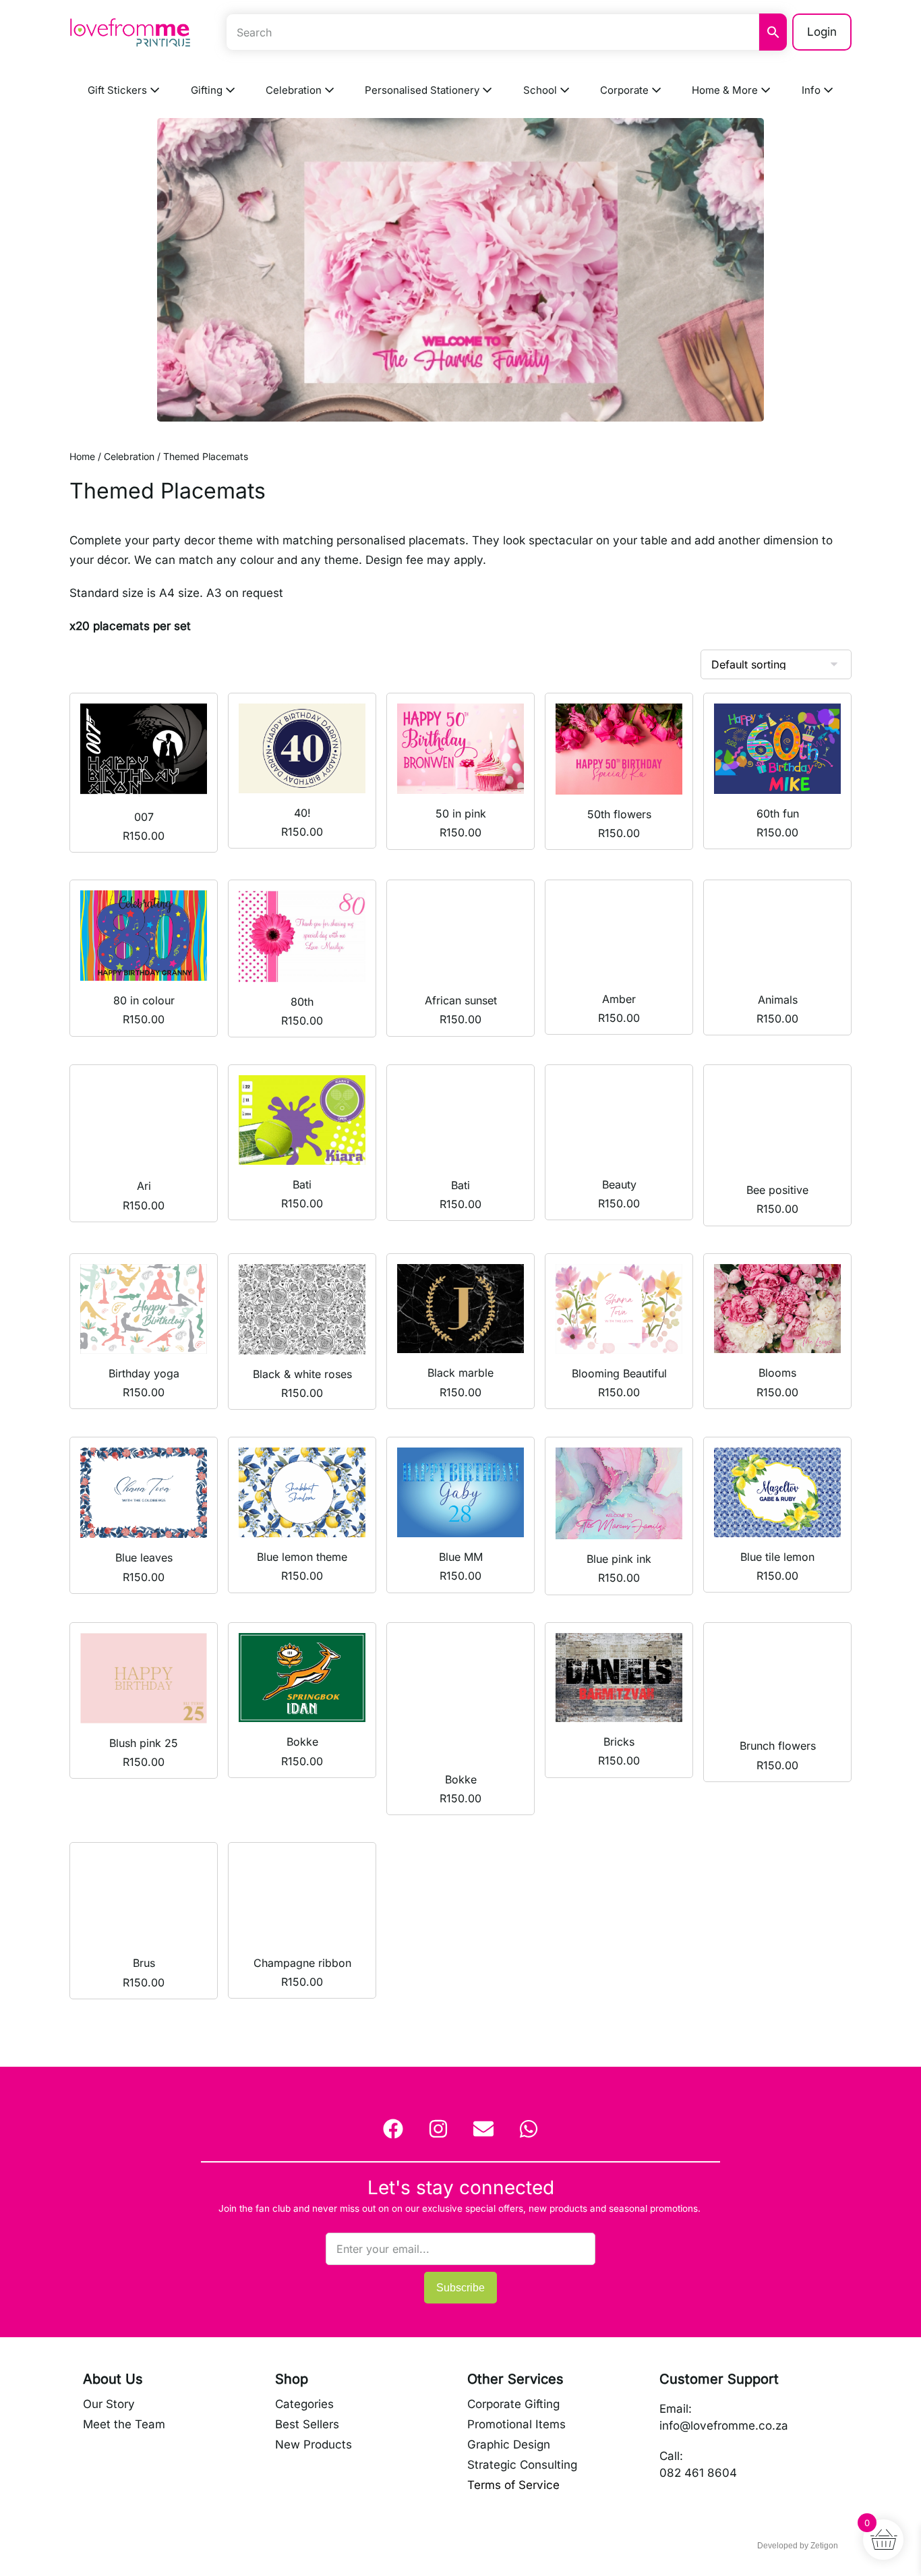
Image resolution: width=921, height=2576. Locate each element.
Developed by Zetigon (798, 2546)
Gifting (208, 90)
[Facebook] (393, 2129)
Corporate (626, 90)
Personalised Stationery (423, 90)
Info (812, 90)
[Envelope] (483, 2129)
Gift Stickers (119, 90)
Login (822, 32)
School (541, 90)
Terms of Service (513, 2485)
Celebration (295, 90)
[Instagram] (438, 2129)
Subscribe (460, 2288)
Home (82, 456)
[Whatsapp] (529, 2129)
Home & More (726, 90)
